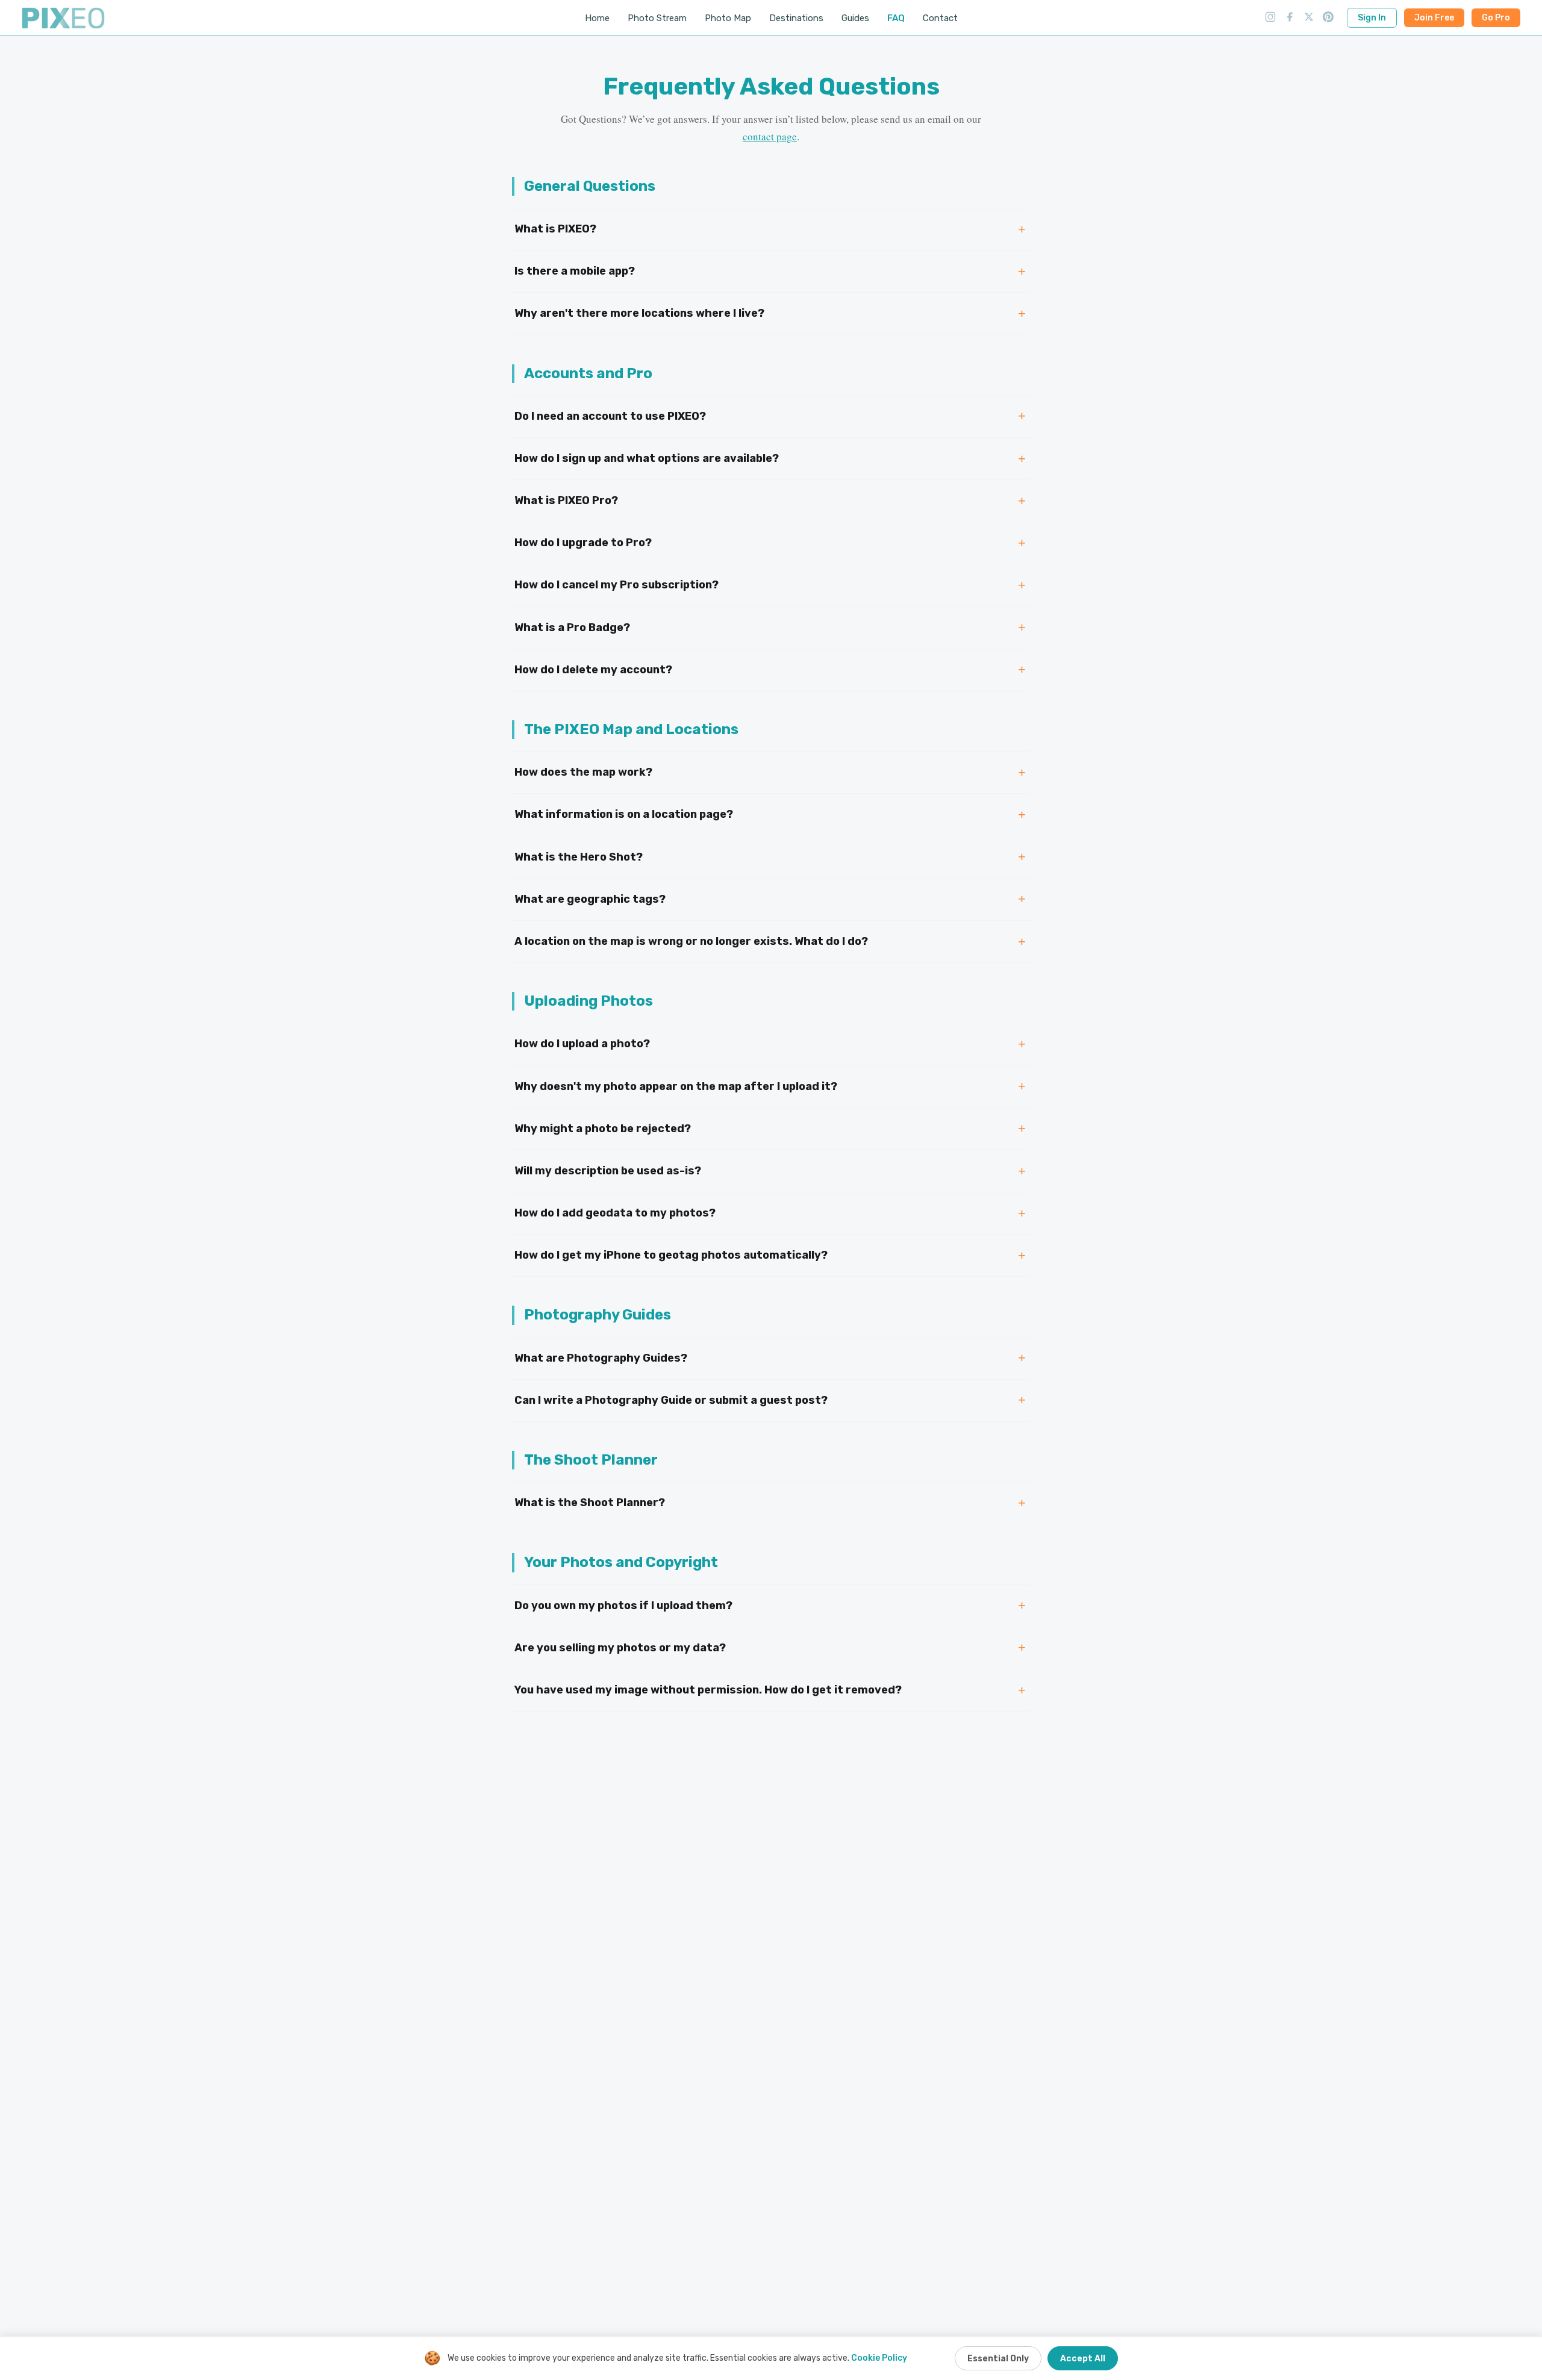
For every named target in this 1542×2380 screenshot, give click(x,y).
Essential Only (998, 2359)
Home (597, 18)
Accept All (1083, 2359)
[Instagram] (1270, 18)
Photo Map (728, 18)
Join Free (1434, 18)
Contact (940, 18)
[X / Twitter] (1309, 18)
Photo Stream (657, 18)
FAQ (896, 18)
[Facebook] (1290, 18)
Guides (855, 18)
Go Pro (1496, 18)
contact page (770, 136)
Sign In (1372, 18)
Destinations (796, 18)
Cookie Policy (879, 2358)
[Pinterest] (1328, 18)
